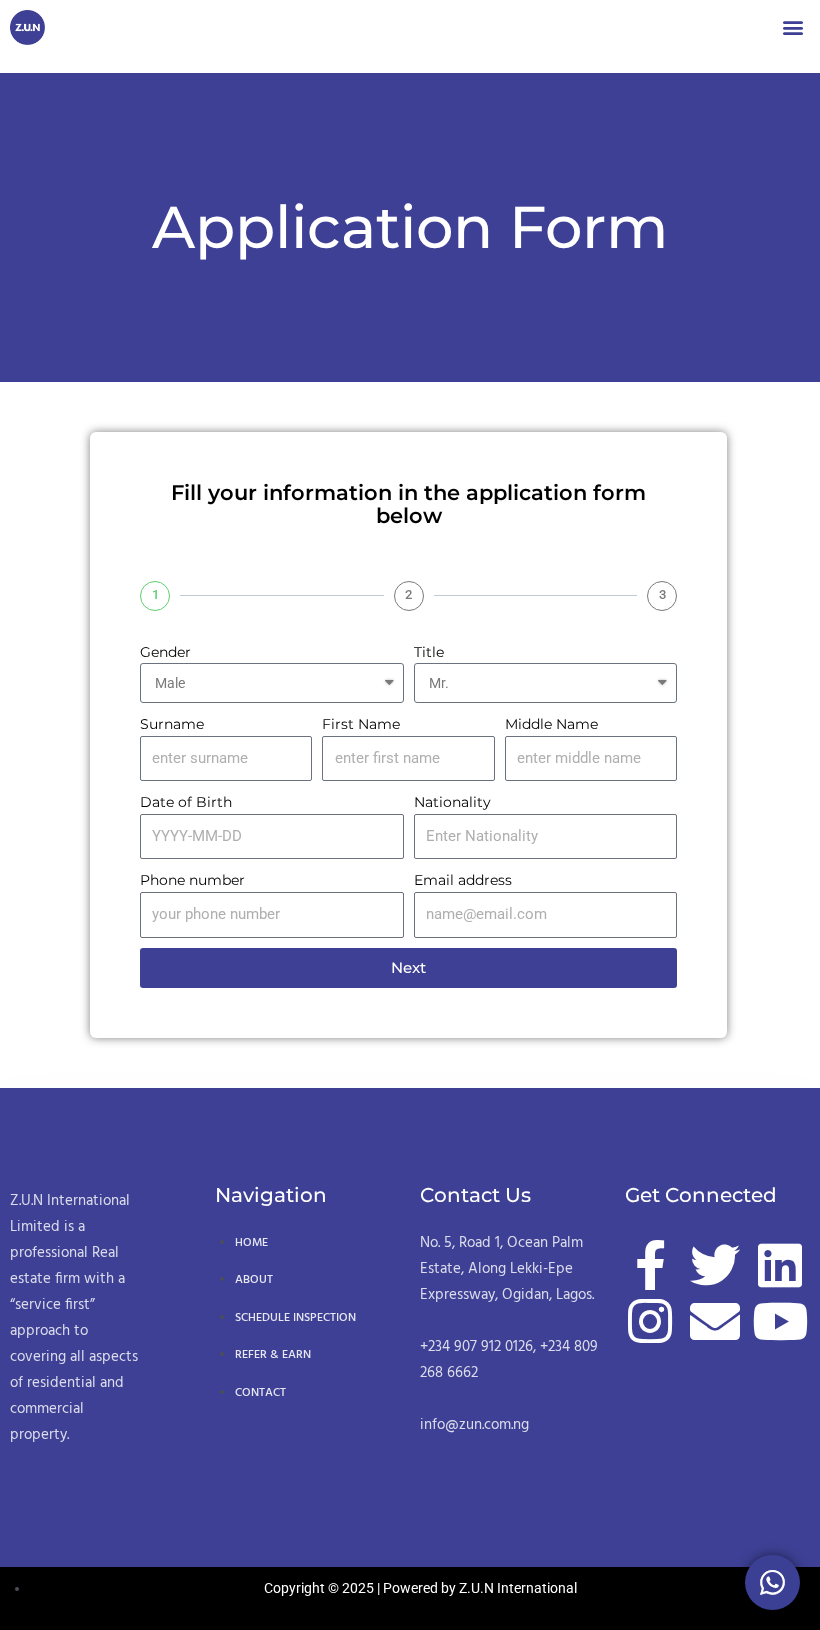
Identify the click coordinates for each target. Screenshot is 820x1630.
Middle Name (551, 724)
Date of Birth (186, 802)
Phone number (192, 880)
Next (408, 967)
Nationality (452, 802)
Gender (165, 652)
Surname (172, 724)
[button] (793, 26)
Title (429, 652)
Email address (463, 880)
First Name (361, 724)
